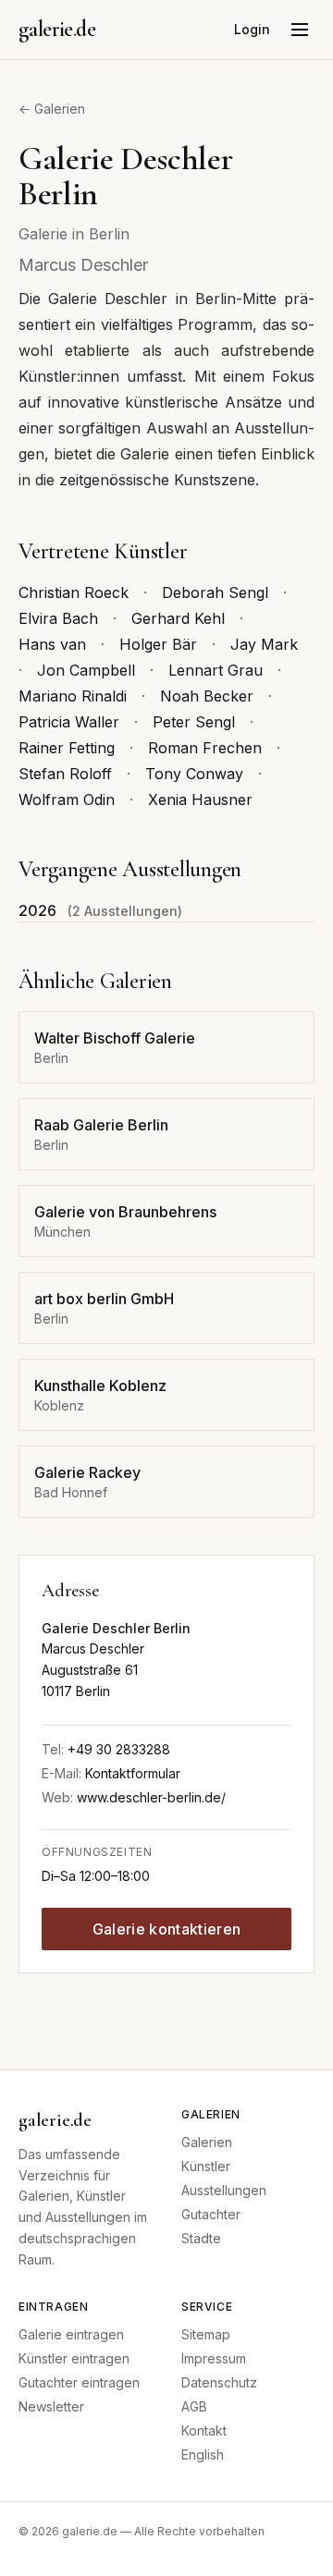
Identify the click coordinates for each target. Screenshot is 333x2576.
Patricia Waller (69, 722)
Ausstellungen (224, 2190)
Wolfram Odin (67, 800)
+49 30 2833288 (119, 1749)
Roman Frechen (205, 748)
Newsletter (51, 2406)
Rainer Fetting (67, 748)
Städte (201, 2238)
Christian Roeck (74, 592)
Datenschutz (219, 2382)
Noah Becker (207, 696)
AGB (194, 2406)
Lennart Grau (216, 670)
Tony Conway (194, 774)
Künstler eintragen (74, 2358)
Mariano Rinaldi (73, 696)
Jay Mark (264, 644)
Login (252, 29)
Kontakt (204, 2430)
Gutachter (211, 2214)
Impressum (214, 2358)
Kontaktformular (133, 1773)
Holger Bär (158, 644)
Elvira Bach (58, 618)
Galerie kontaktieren (166, 1929)
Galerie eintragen (71, 2334)
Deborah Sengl (215, 592)
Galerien (207, 2142)
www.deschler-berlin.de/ (151, 1797)
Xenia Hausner (200, 800)
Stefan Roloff (65, 774)
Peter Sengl (194, 722)
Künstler (206, 2166)
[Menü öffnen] (300, 30)
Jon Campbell (86, 670)
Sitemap (206, 2334)
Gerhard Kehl (178, 618)
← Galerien (52, 109)
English (203, 2454)
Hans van (52, 644)
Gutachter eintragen (79, 2382)
